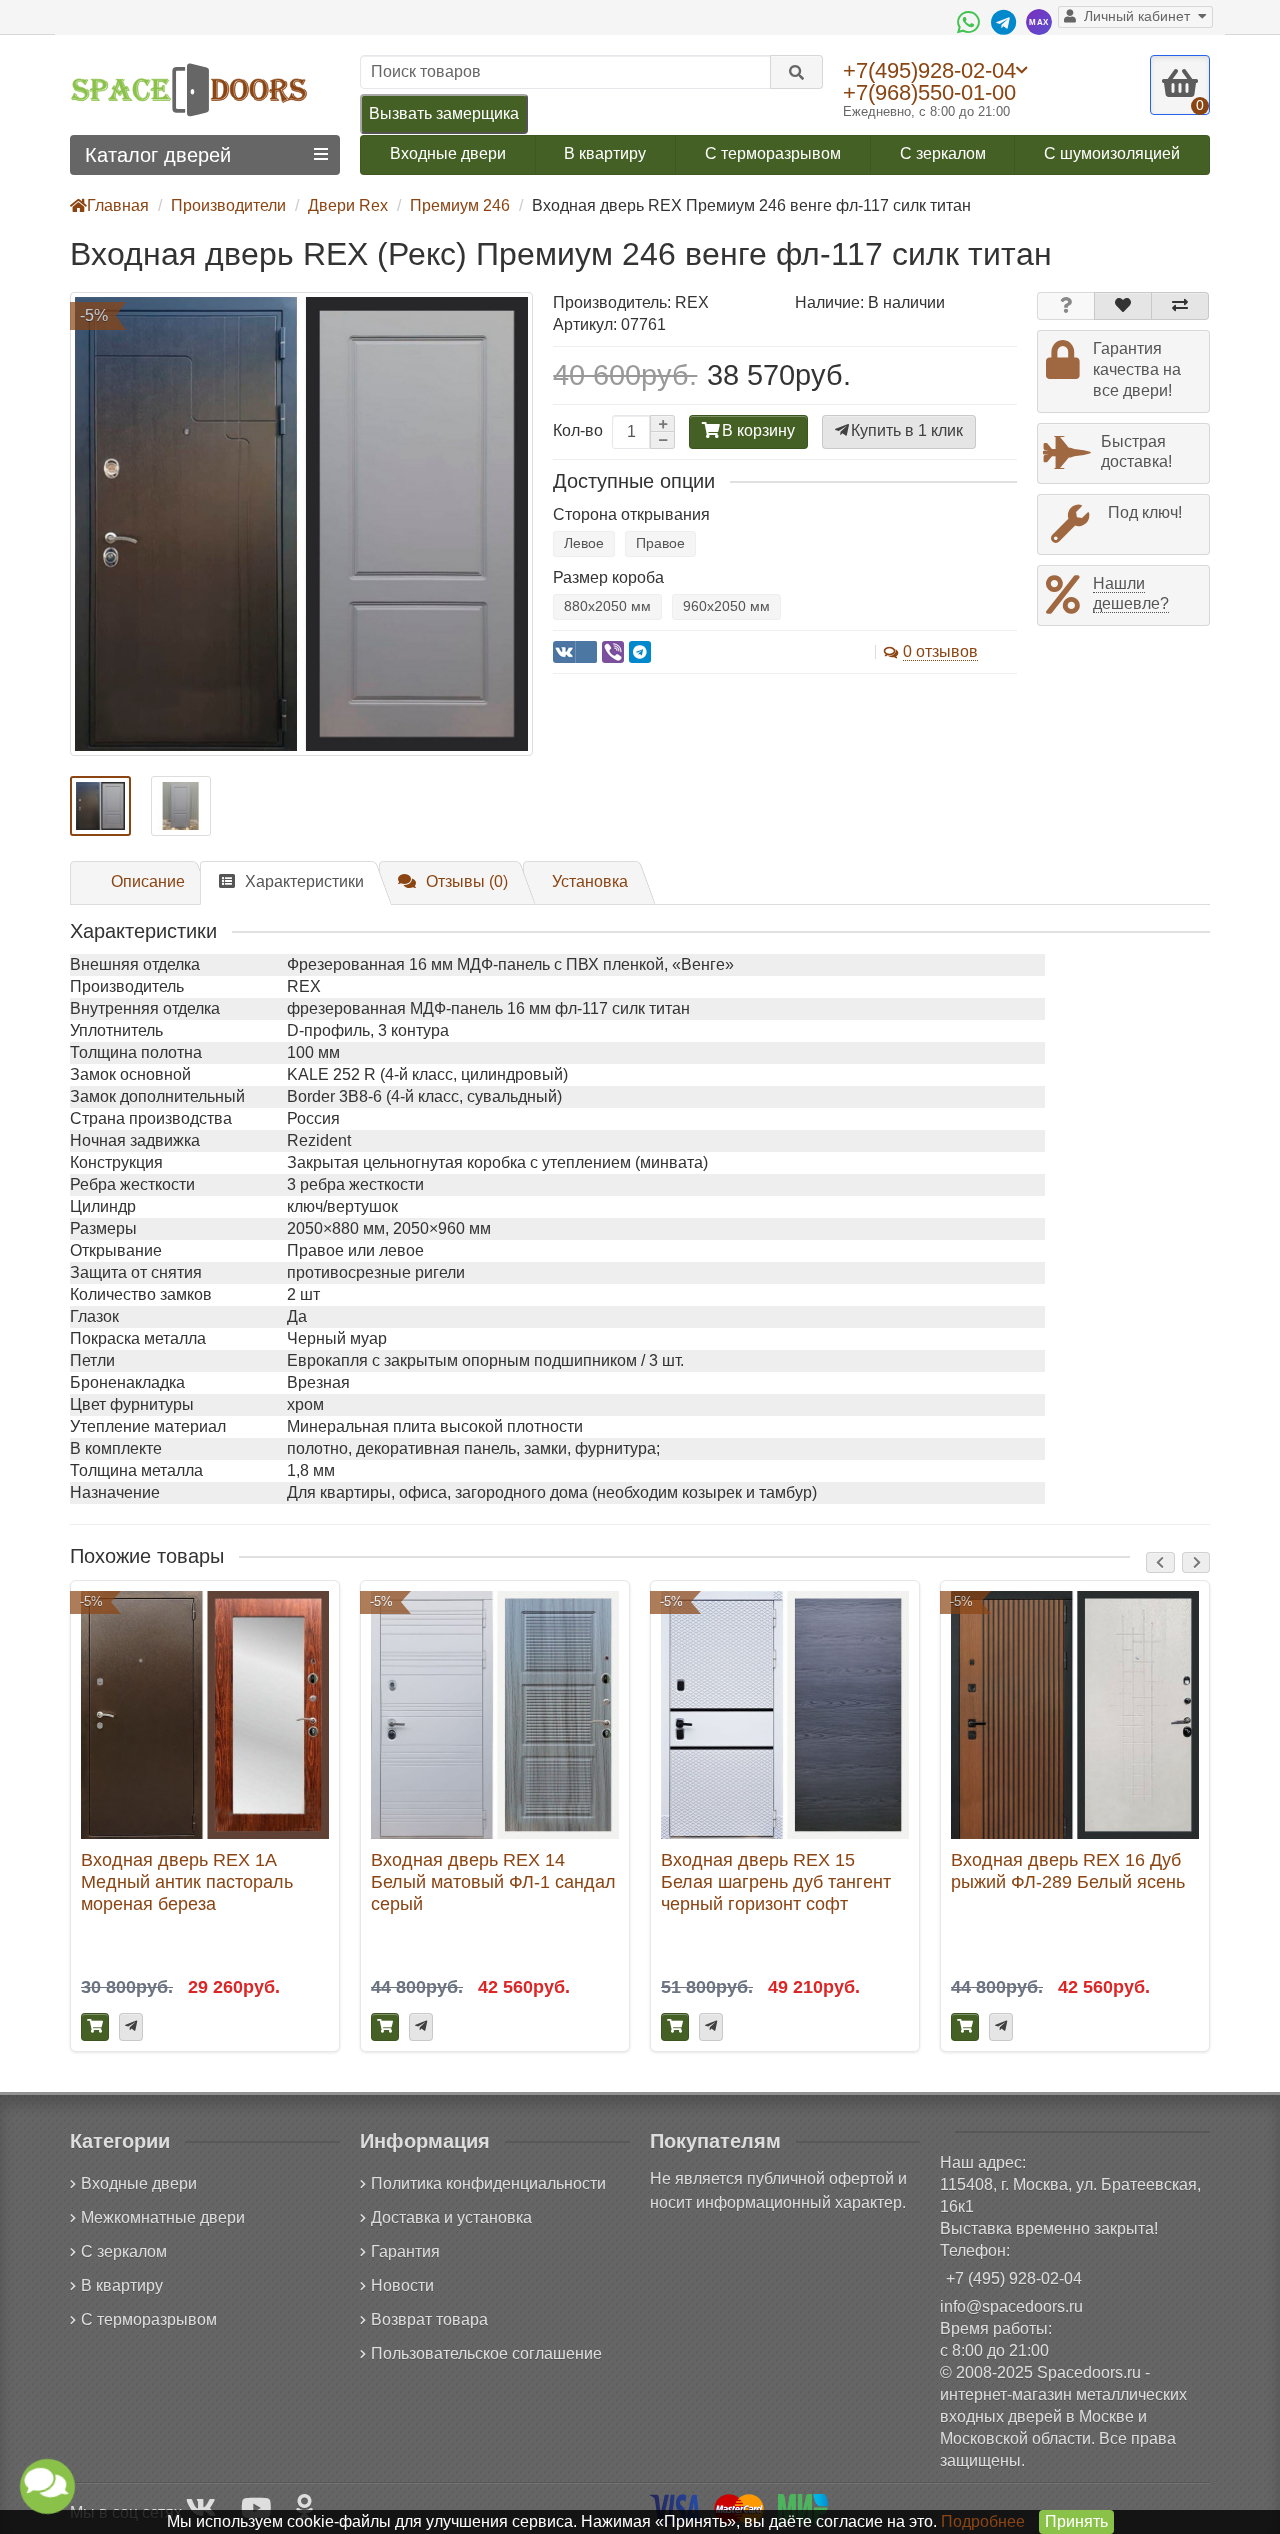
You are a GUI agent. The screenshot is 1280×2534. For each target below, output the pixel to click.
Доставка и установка (451, 2217)
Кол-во (578, 430)
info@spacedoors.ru (1011, 2306)
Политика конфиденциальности (488, 2183)
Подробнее (983, 2521)
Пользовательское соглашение (486, 2353)
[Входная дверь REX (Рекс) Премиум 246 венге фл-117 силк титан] (301, 523)
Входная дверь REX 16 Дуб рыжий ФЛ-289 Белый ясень (1068, 1870)
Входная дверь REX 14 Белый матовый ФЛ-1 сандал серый (493, 1881)
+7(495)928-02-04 (929, 70)
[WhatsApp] (971, 22)
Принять (1076, 2521)
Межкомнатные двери (163, 2217)
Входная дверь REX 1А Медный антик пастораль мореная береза (187, 1881)
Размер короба (608, 577)
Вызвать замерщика (444, 113)
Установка (590, 881)
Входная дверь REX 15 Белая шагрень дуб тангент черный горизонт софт (776, 1881)
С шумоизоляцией (1112, 153)
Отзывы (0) (467, 881)
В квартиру (605, 153)
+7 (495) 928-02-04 (1014, 2278)
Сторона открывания (631, 514)
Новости (402, 2285)
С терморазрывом (773, 153)
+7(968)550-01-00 (929, 92)
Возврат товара (429, 2319)
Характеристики (304, 881)
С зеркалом (943, 153)
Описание (148, 881)
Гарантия (405, 2251)
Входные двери (448, 153)
